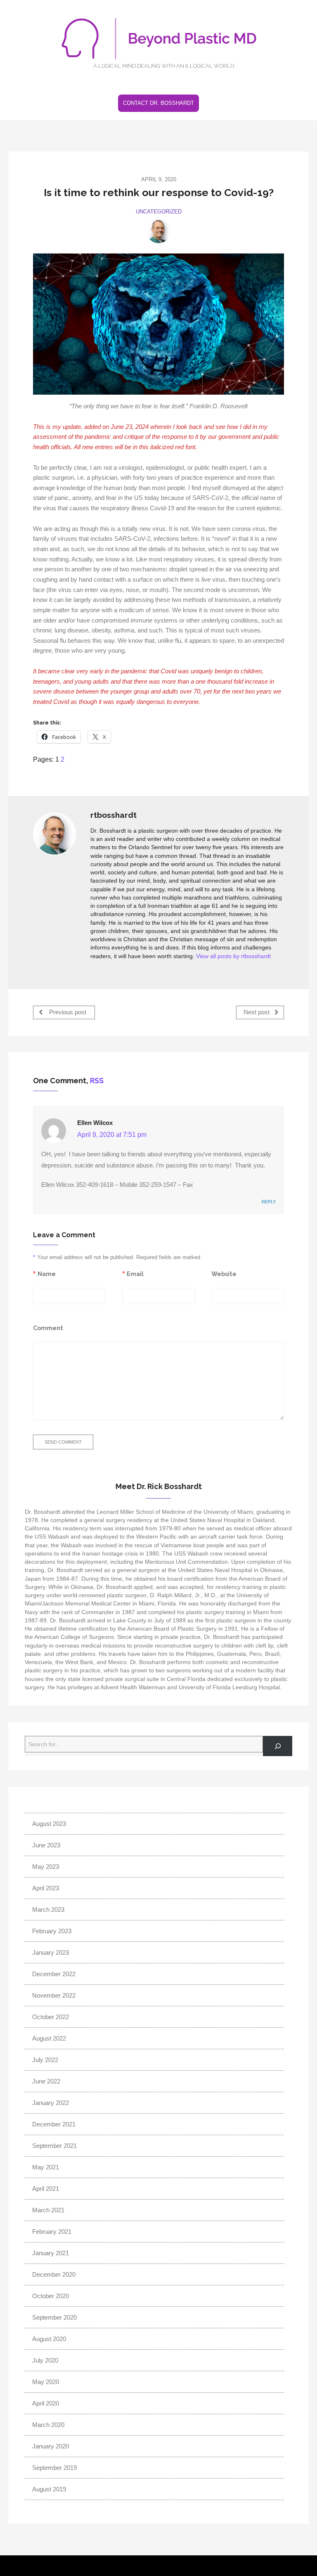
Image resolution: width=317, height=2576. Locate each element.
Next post (257, 1012)
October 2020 (51, 2296)
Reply (269, 1202)
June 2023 (46, 1845)
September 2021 (54, 2146)
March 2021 (48, 2210)
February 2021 (52, 2232)
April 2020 (46, 2403)
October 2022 (51, 2017)
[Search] (278, 1746)
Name (47, 1274)
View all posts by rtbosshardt (233, 956)
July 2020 (45, 2360)
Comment (48, 1328)
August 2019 (49, 2489)
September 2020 (54, 2317)
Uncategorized (159, 212)
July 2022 (45, 2060)
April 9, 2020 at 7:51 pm (112, 1135)
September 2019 (54, 2468)
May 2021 (46, 2167)
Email (135, 1274)
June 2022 (46, 2081)
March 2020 (48, 2425)
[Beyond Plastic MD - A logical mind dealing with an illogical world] (158, 42)
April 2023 (46, 1888)
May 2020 (46, 2382)
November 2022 (54, 1995)
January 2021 (51, 2253)
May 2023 (46, 1867)
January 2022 (51, 2103)
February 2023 (52, 1931)
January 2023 (51, 1952)
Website (224, 1274)
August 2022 (49, 2038)
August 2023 (49, 1824)
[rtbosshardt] (158, 231)
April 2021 (46, 2189)
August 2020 (49, 2339)
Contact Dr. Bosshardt (158, 103)
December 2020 (54, 2274)
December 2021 (54, 2124)
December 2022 (54, 1974)
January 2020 (51, 2446)
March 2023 (48, 1910)
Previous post (67, 1012)
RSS (97, 1081)
